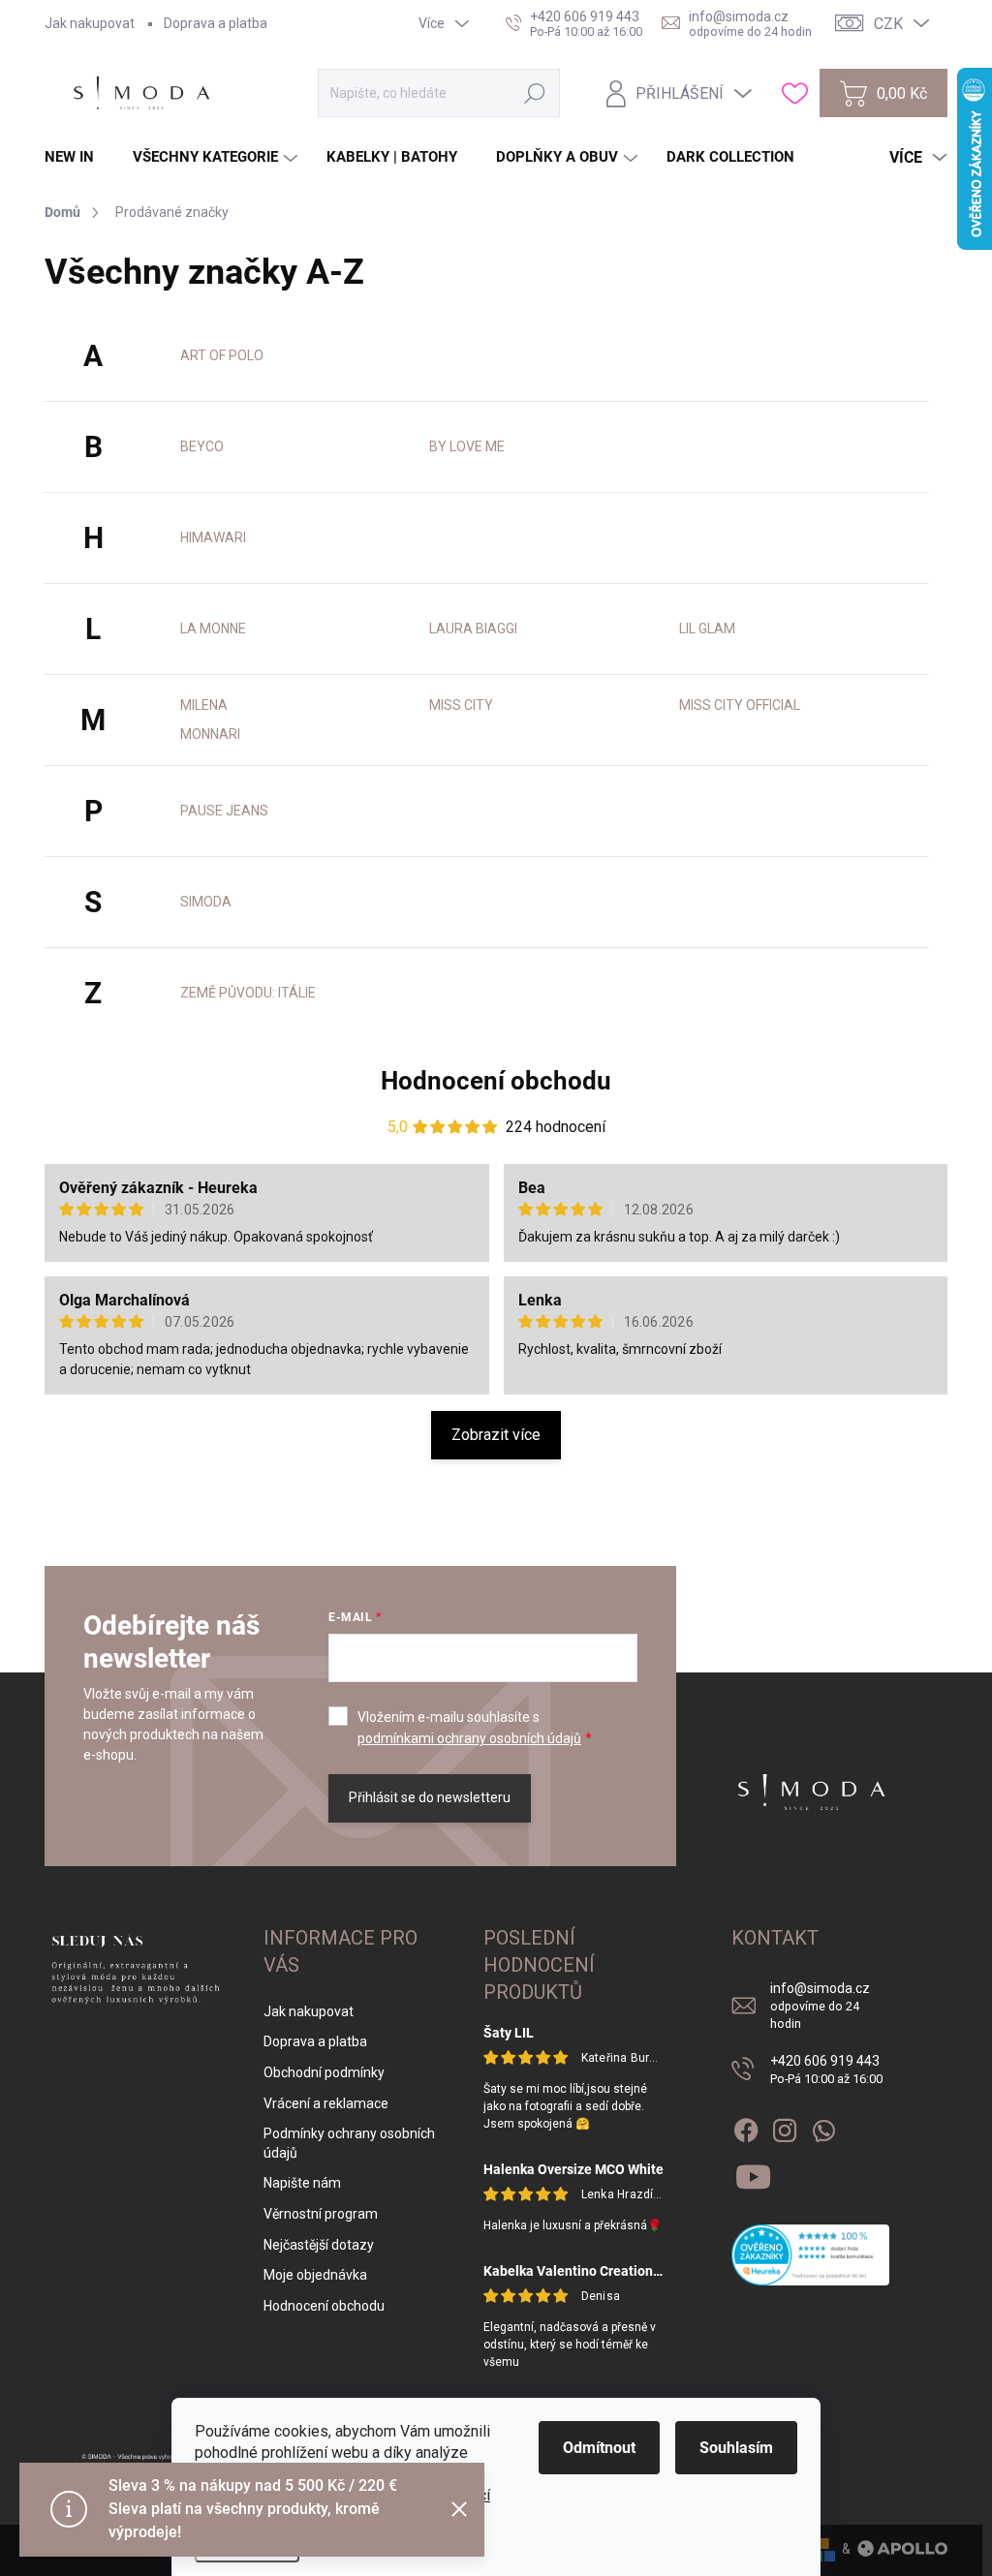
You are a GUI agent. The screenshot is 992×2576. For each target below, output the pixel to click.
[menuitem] (77, 157)
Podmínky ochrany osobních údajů (349, 2143)
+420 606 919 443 (826, 2070)
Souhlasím (736, 2448)
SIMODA (206, 902)
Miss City (461, 705)
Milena (204, 705)
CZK (888, 24)
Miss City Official (740, 705)
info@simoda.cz (820, 2006)
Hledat (535, 93)
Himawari (213, 537)
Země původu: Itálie (248, 993)
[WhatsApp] (823, 2127)
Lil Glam (707, 629)
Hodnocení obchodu (496, 1081)
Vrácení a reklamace (326, 2103)
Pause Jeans (224, 811)
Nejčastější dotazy (319, 2245)
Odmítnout (599, 2448)
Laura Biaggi (473, 629)
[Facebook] (746, 2127)
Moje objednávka (315, 2275)
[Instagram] (785, 2127)
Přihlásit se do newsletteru (430, 1797)
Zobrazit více (496, 1435)
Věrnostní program (321, 2214)
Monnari (210, 734)
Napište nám (302, 2183)
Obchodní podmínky (324, 2072)
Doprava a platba (216, 23)
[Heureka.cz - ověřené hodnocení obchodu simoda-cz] (810, 2254)
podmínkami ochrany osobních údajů (469, 1738)
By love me (467, 446)
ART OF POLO (222, 355)
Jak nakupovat (90, 23)
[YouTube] (753, 2173)
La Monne (213, 629)
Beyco (202, 446)
